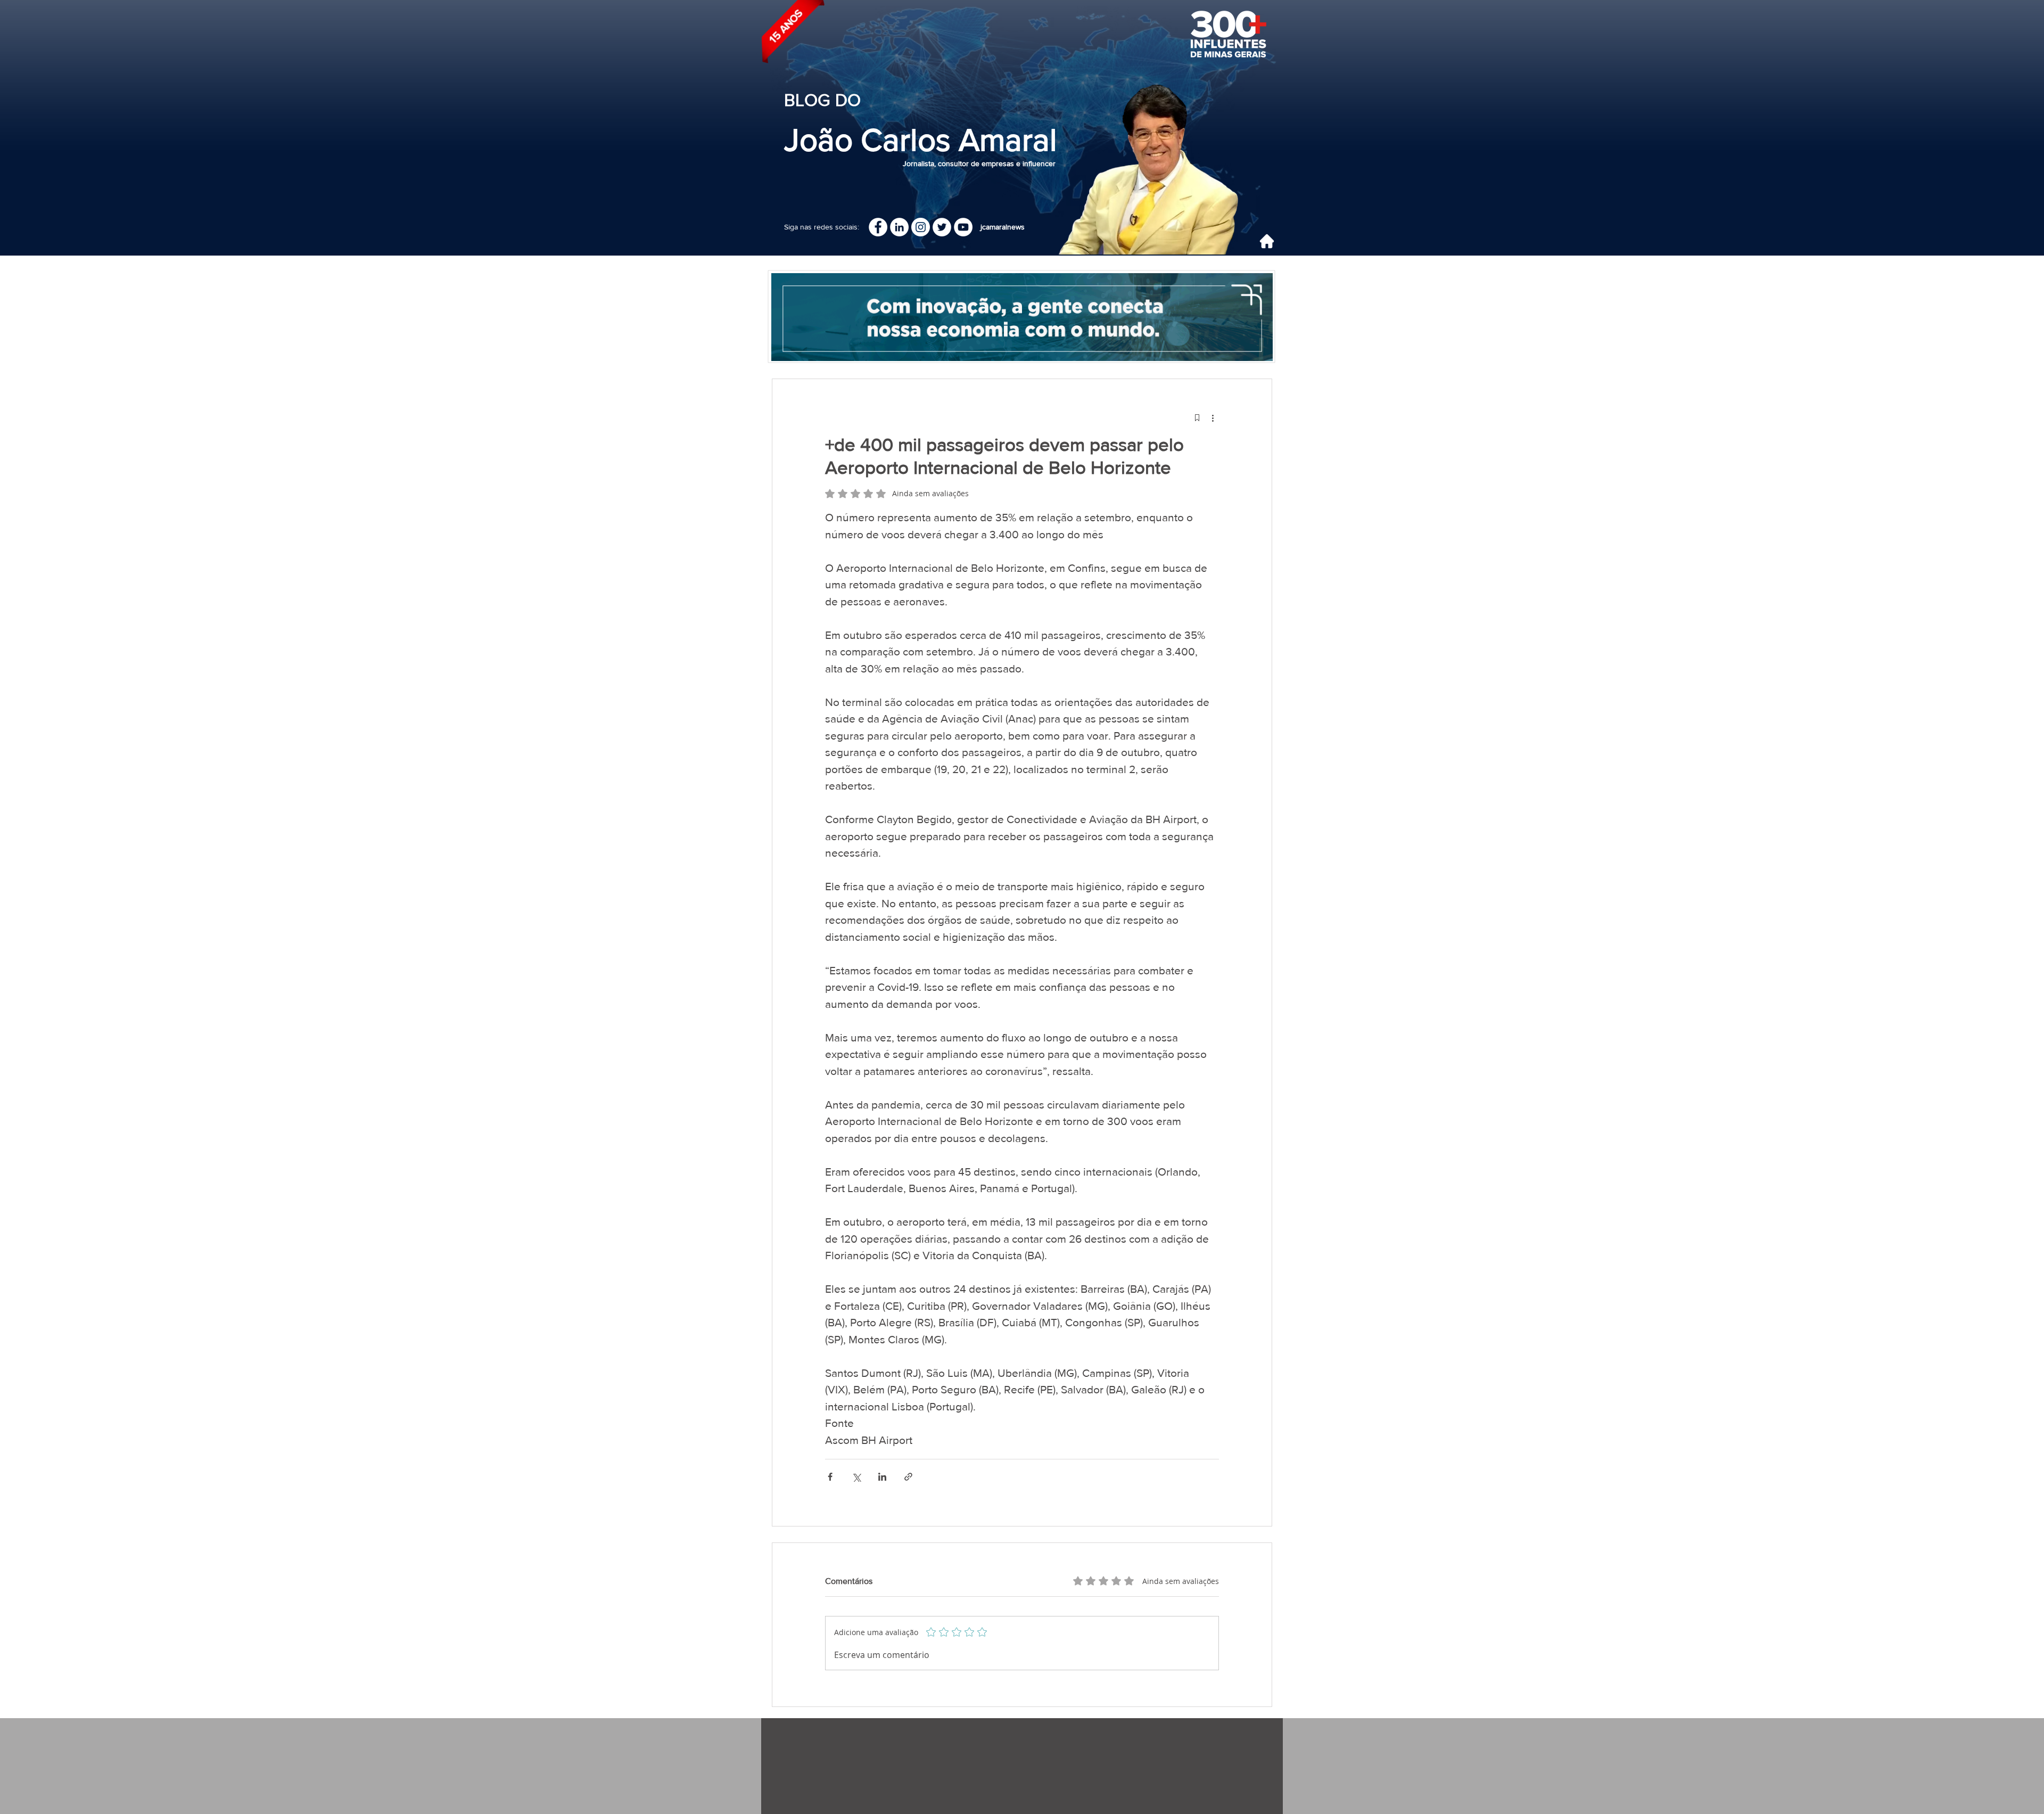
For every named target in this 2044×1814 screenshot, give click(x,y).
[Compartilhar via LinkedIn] (882, 1477)
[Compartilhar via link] (908, 1477)
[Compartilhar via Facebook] (830, 1477)
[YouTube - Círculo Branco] (963, 227)
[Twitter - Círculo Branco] (942, 227)
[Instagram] (921, 227)
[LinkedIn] (899, 227)
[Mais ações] (1213, 417)
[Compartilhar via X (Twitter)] (856, 1477)
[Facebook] (878, 227)
